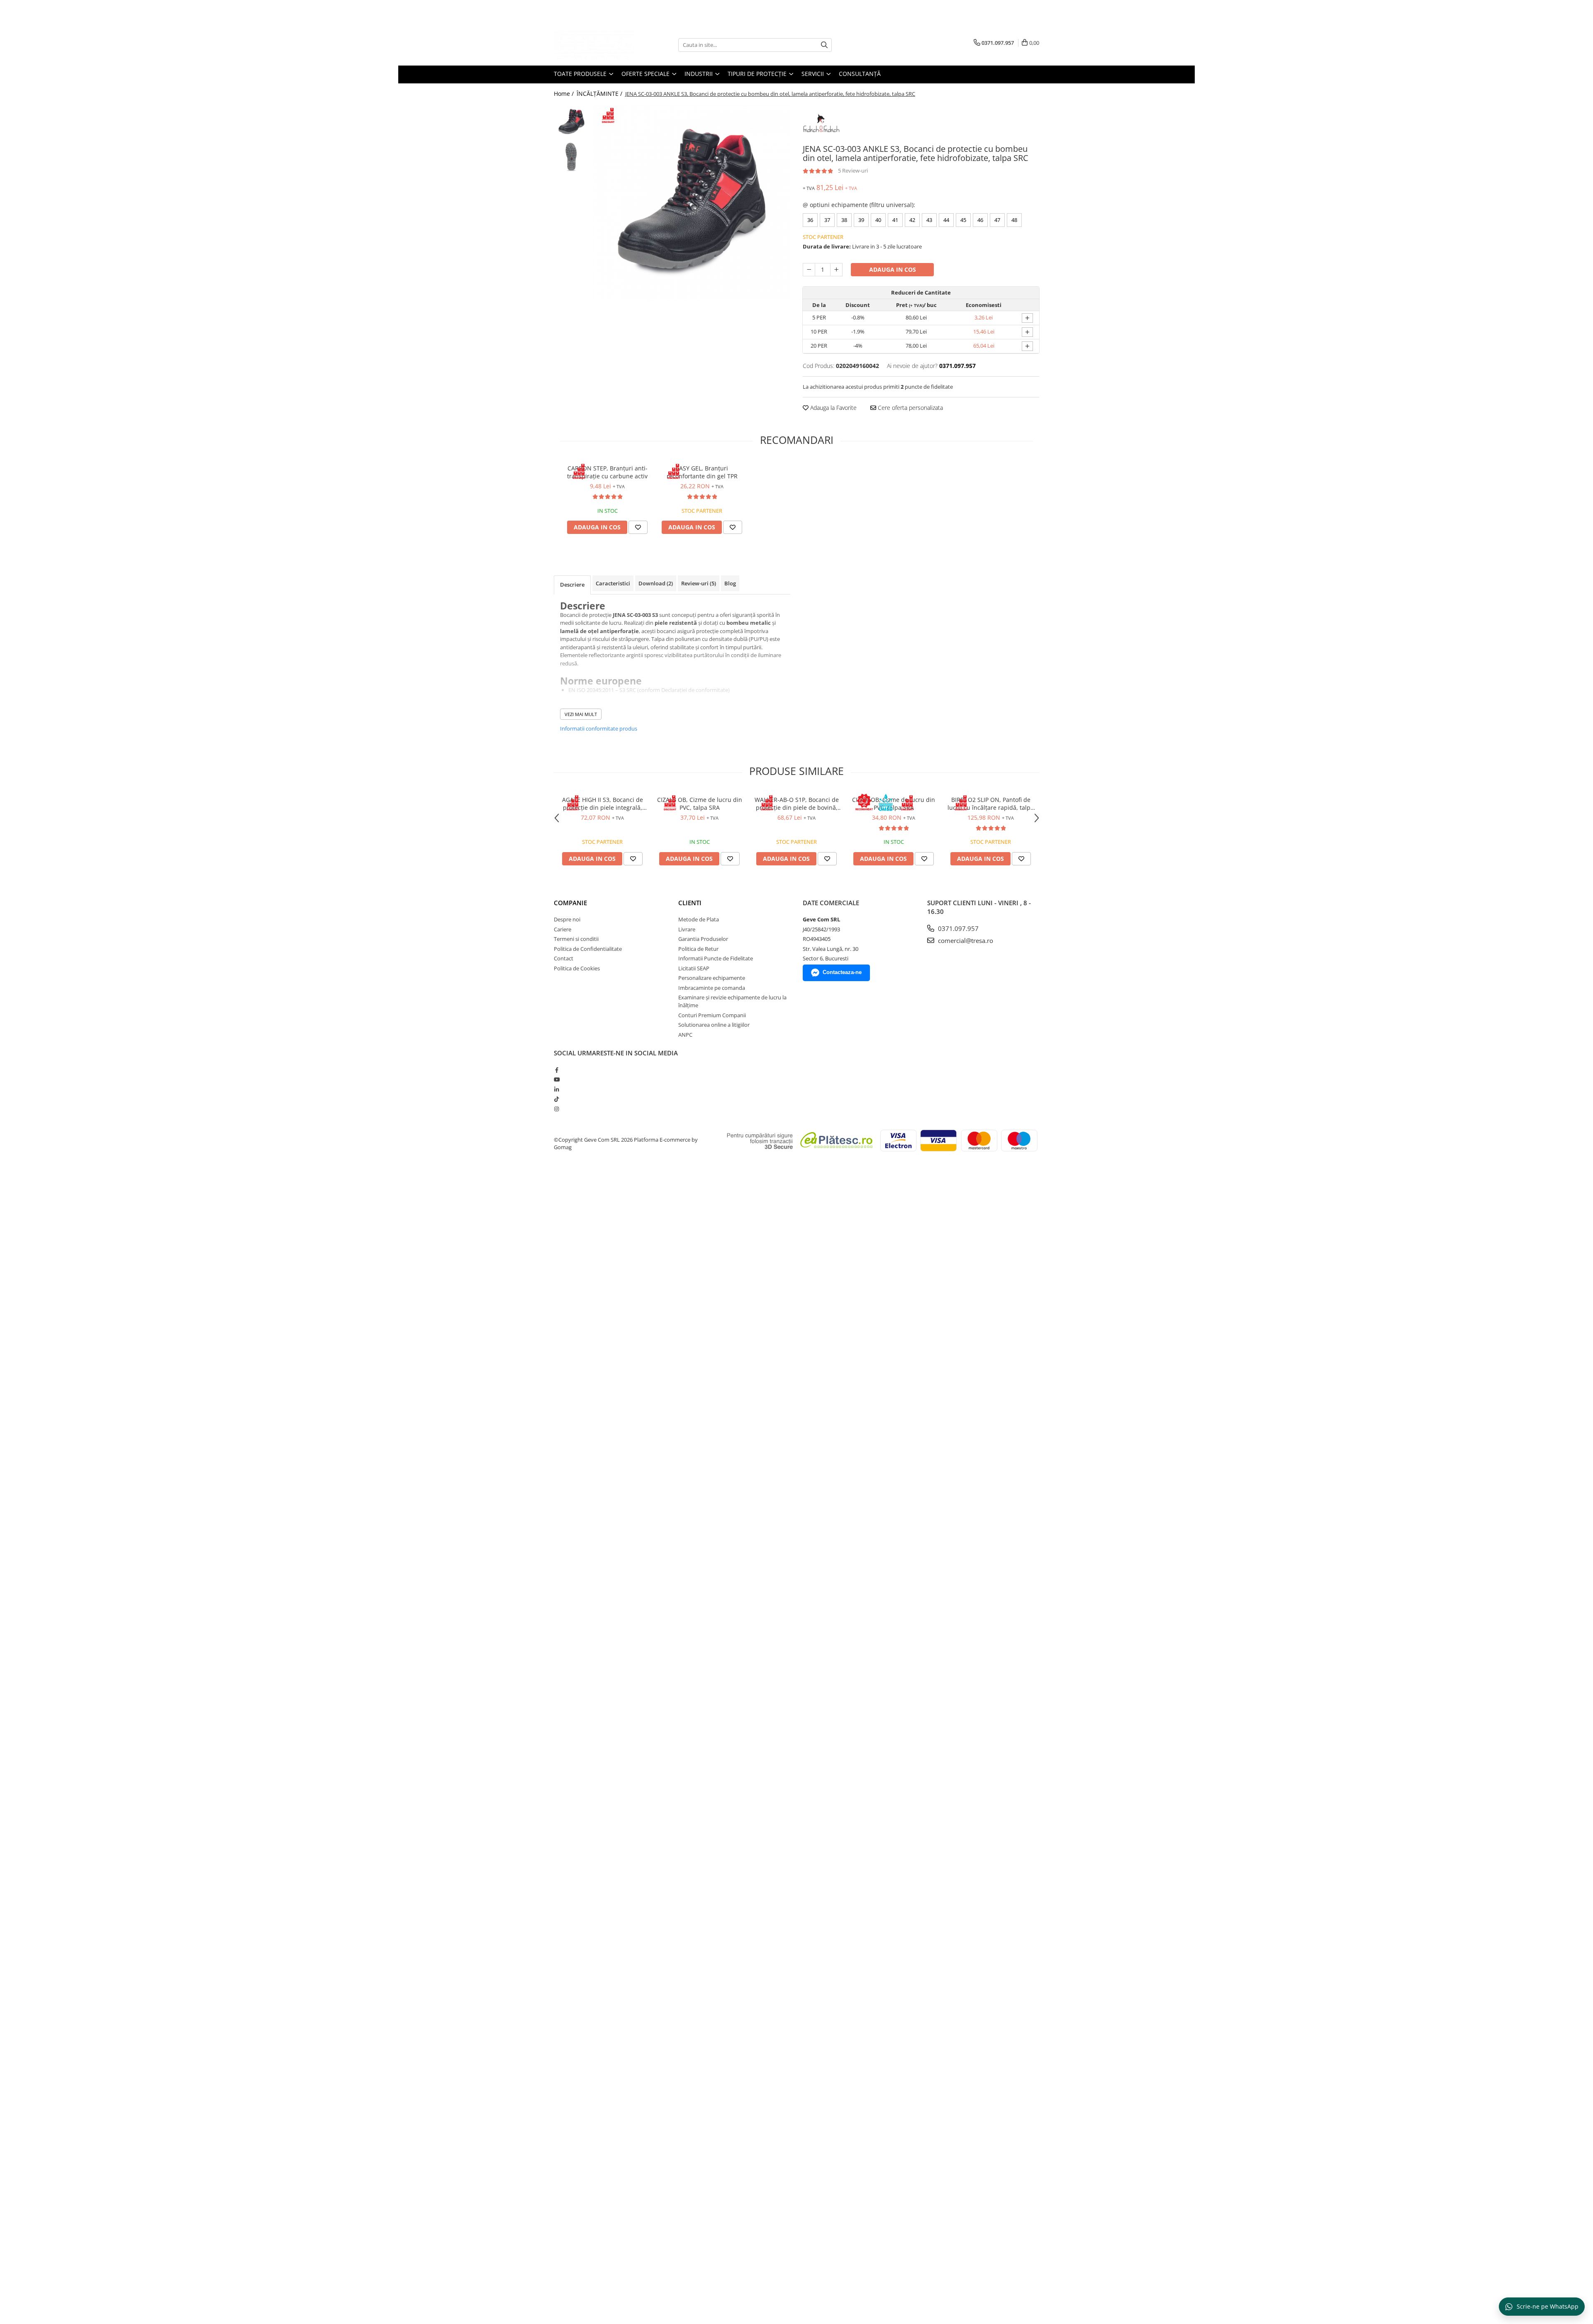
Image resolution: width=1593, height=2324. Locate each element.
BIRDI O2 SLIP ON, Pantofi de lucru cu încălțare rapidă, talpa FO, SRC (991, 804)
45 (963, 220)
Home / (565, 94)
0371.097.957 (957, 928)
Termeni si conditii (576, 939)
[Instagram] (557, 1109)
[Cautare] (824, 45)
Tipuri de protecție (758, 74)
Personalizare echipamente (712, 978)
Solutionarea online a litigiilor (714, 1025)
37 (827, 220)
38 (844, 220)
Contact (564, 958)
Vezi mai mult (581, 714)
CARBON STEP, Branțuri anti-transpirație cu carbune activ (607, 472)
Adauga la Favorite (833, 408)
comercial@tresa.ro (965, 940)
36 (810, 220)
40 (878, 220)
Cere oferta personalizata (910, 408)
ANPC (685, 1035)
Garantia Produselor (703, 939)
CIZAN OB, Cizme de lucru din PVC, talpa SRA (894, 804)
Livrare (687, 929)
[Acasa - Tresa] (595, 45)
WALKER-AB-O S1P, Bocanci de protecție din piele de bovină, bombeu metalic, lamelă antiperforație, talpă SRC (797, 804)
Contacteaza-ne (842, 972)
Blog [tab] (730, 583)
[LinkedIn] (557, 1089)
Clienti (690, 903)
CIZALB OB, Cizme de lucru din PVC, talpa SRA (700, 804)
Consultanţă (860, 74)
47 (997, 220)
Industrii (699, 74)
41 (895, 220)
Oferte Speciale (646, 74)
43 (929, 220)
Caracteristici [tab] (613, 583)
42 (912, 220)
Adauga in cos (893, 269)
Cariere (563, 929)
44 (946, 220)
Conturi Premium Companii (712, 1015)
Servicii (814, 74)
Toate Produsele (581, 74)
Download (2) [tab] (656, 583)
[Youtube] (557, 1079)
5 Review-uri (853, 171)
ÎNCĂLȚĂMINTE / (600, 94)
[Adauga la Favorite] (638, 527)
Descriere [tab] (572, 585)
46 (980, 220)
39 (861, 220)
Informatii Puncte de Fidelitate (716, 958)
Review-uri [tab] (699, 583)
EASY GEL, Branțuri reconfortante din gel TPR (702, 472)
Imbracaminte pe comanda (712, 988)
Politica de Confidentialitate (588, 949)
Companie (570, 903)
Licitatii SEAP (694, 968)
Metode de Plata (699, 919)
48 (1014, 220)
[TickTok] (557, 1099)
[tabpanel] (692, 203)
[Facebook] (557, 1070)
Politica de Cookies (577, 968)
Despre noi (567, 919)
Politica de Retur (698, 949)
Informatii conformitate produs (599, 728)
